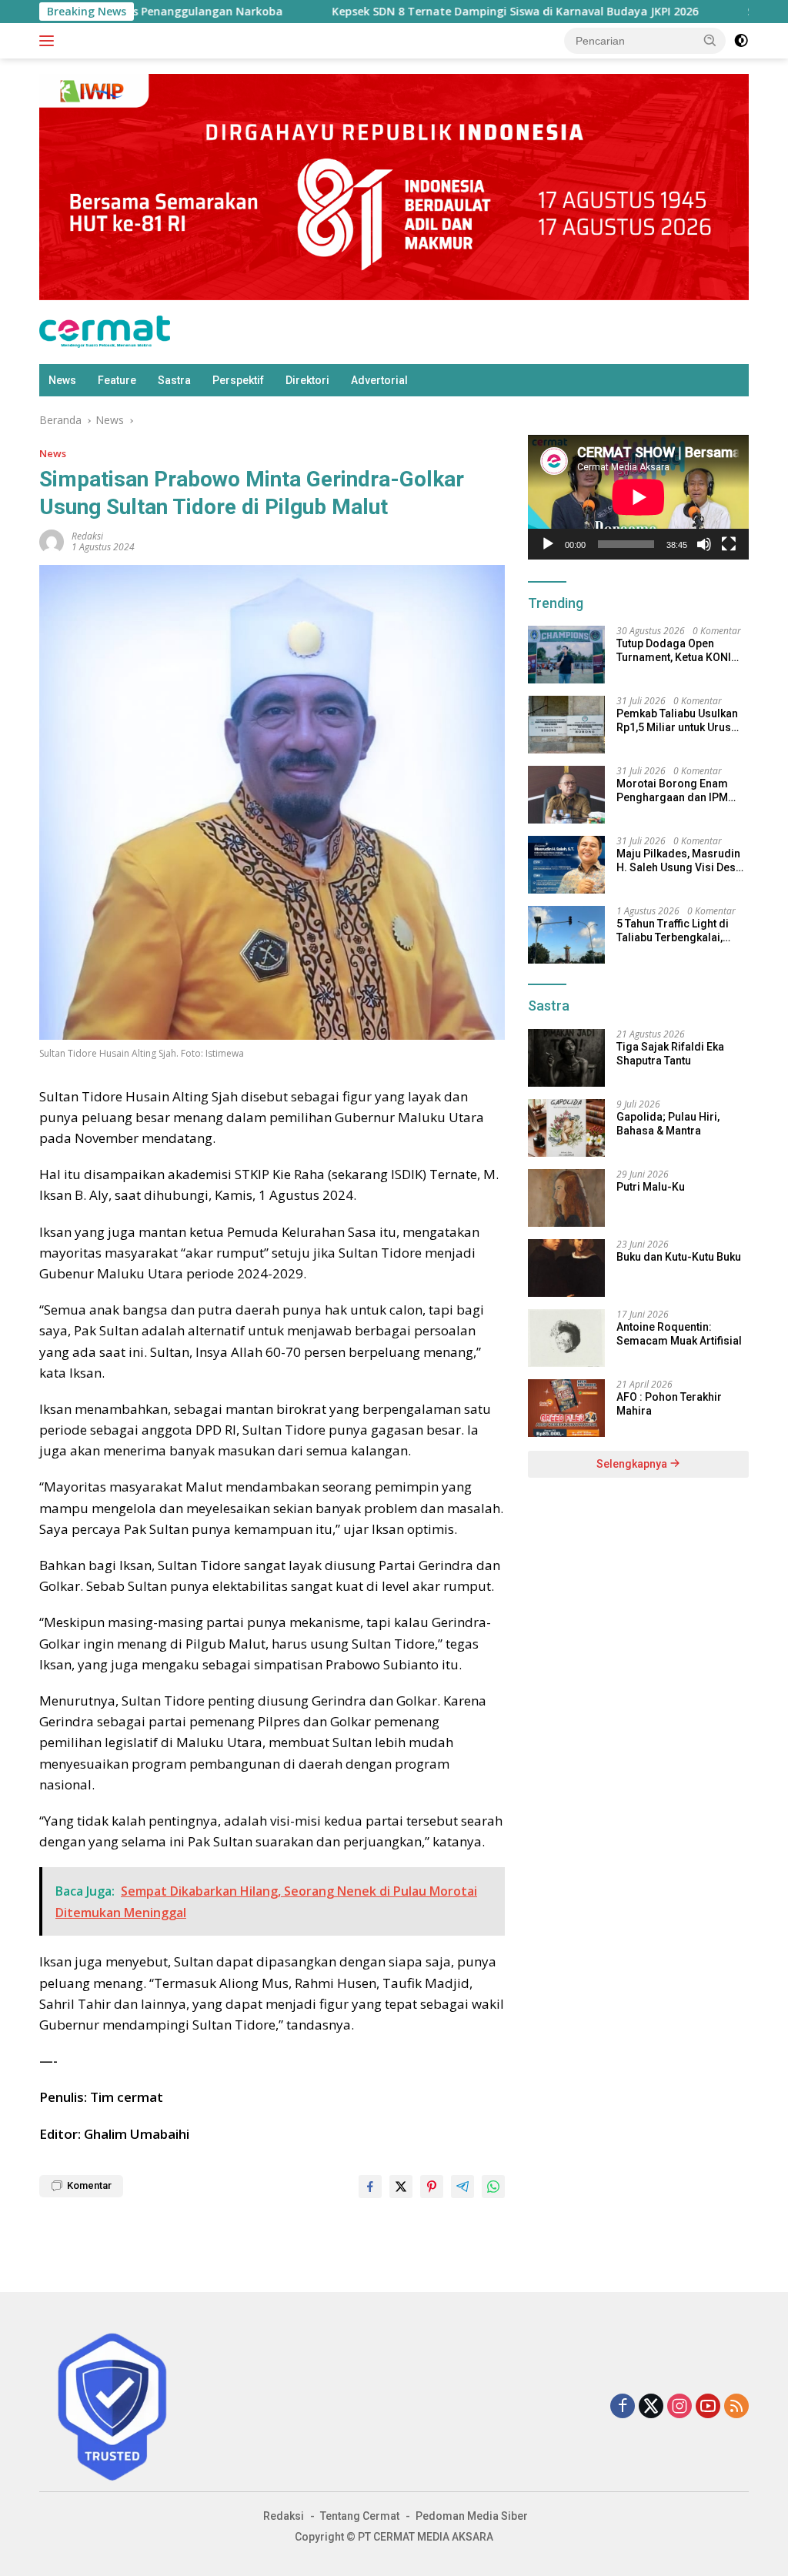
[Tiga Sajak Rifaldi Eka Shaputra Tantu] (566, 1058)
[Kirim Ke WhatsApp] (493, 2187)
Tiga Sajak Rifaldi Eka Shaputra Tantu (670, 1054)
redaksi (87, 536)
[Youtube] (708, 2407)
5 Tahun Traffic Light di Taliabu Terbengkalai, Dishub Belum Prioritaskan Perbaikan (674, 931)
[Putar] (548, 544)
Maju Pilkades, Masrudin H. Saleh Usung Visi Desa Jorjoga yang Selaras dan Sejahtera (682, 861)
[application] (638, 497)
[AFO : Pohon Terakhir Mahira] (566, 1408)
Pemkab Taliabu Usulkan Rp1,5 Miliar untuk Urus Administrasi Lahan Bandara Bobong (677, 721)
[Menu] (50, 41)
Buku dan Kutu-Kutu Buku (679, 1257)
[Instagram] (679, 2407)
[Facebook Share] (370, 2187)
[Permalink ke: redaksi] (52, 541)
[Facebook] (623, 2407)
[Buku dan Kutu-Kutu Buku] (566, 1268)
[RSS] (736, 2407)
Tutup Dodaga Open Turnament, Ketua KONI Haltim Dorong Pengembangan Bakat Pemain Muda (674, 651)
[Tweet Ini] (401, 2187)
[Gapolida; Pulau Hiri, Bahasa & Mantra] (566, 1128)
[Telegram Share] (462, 2187)
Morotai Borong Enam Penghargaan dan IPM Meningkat (672, 791)
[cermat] (105, 331)
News (62, 380)
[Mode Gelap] (741, 41)
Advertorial (379, 380)
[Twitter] (651, 2407)
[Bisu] (704, 544)
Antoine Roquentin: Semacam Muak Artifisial (679, 1334)
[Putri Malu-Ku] (566, 1198)
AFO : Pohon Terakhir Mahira (669, 1404)
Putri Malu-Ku (651, 1187)
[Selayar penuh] (729, 544)
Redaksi (284, 2516)
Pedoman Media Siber (472, 2516)
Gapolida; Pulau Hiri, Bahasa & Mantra (668, 1124)
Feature (117, 380)
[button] (710, 40)
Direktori (307, 380)
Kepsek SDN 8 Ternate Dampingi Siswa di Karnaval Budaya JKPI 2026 (437, 12)
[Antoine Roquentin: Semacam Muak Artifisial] (566, 1338)
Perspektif (238, 380)
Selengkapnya (633, 1464)
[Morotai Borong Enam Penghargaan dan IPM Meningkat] (566, 795)
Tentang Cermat (360, 2516)
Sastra (174, 380)
